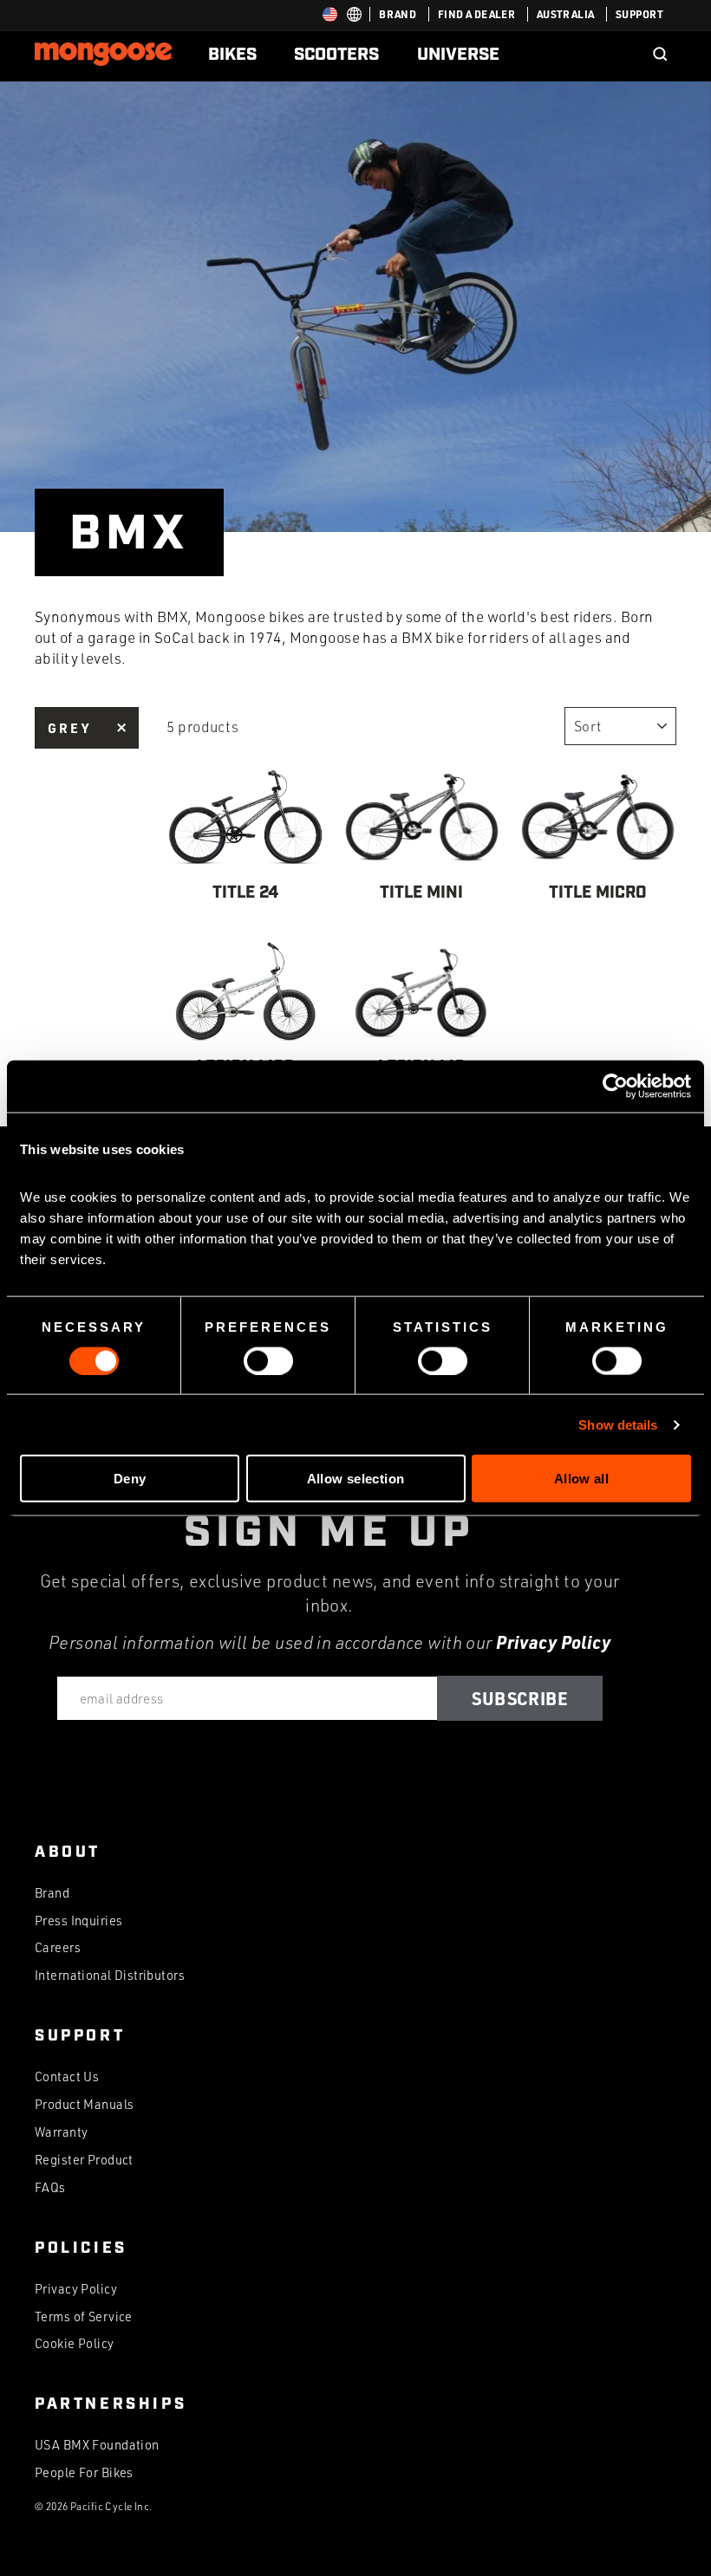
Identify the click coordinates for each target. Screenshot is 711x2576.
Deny (130, 1479)
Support (639, 14)
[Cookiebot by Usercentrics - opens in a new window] (615, 1086)
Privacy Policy (553, 1642)
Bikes (232, 55)
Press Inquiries (78, 1921)
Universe (458, 55)
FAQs (50, 2187)
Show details (618, 1424)
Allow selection (356, 1479)
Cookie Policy (75, 2343)
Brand (398, 14)
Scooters (336, 55)
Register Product (84, 2160)
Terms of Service (84, 2316)
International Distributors (110, 1975)
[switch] (268, 1360)
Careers (58, 1947)
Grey (69, 728)
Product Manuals (84, 2104)
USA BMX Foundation (97, 2445)
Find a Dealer (477, 14)
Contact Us (67, 2076)
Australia (566, 14)
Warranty (61, 2132)
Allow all (581, 1479)
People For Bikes (84, 2472)
